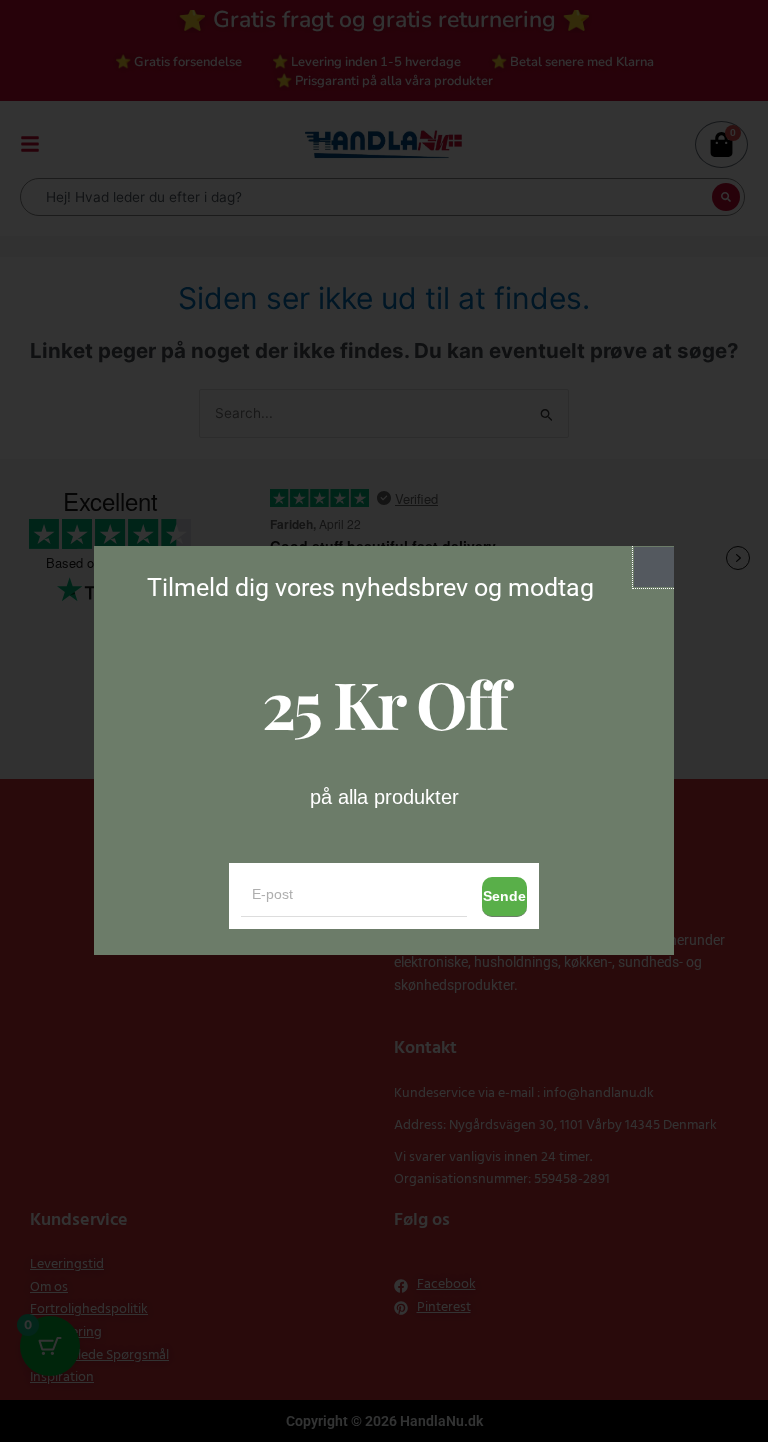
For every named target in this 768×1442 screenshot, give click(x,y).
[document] (384, 721)
